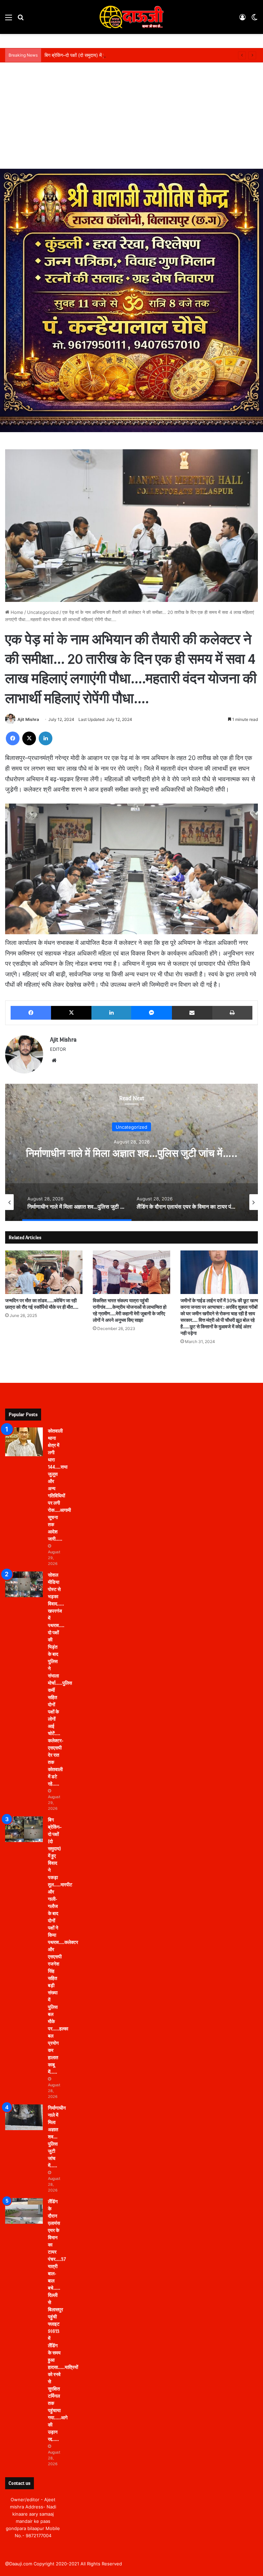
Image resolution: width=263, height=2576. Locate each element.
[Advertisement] (131, 117)
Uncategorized (43, 612)
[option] (77, 1202)
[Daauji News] (131, 17)
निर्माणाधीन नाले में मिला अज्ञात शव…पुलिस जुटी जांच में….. (57, 2137)
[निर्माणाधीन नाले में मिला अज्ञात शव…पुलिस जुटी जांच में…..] (24, 2117)
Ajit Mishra (28, 719)
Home (16, 612)
